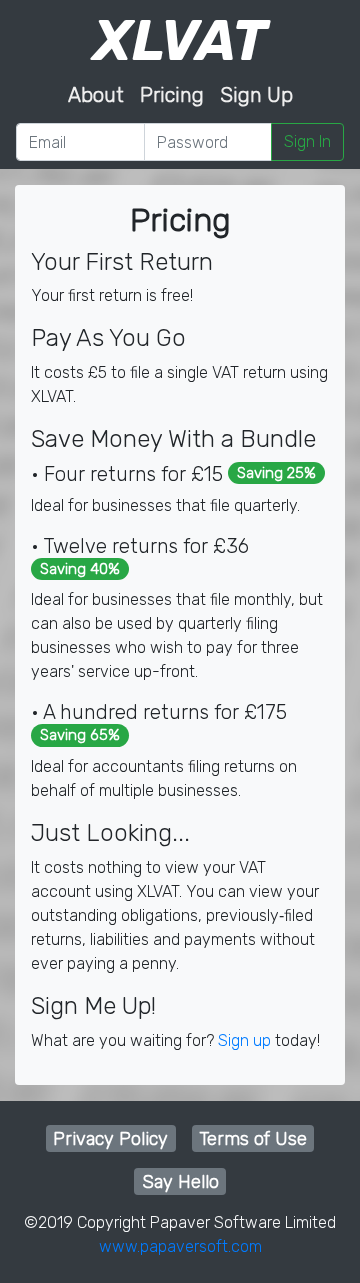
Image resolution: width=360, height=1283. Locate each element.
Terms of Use (253, 1139)
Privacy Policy (110, 1139)
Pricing (172, 95)
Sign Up (256, 95)
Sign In (307, 141)
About (96, 95)
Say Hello (180, 1182)
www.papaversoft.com (180, 1246)
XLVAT (180, 41)
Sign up (244, 1040)
